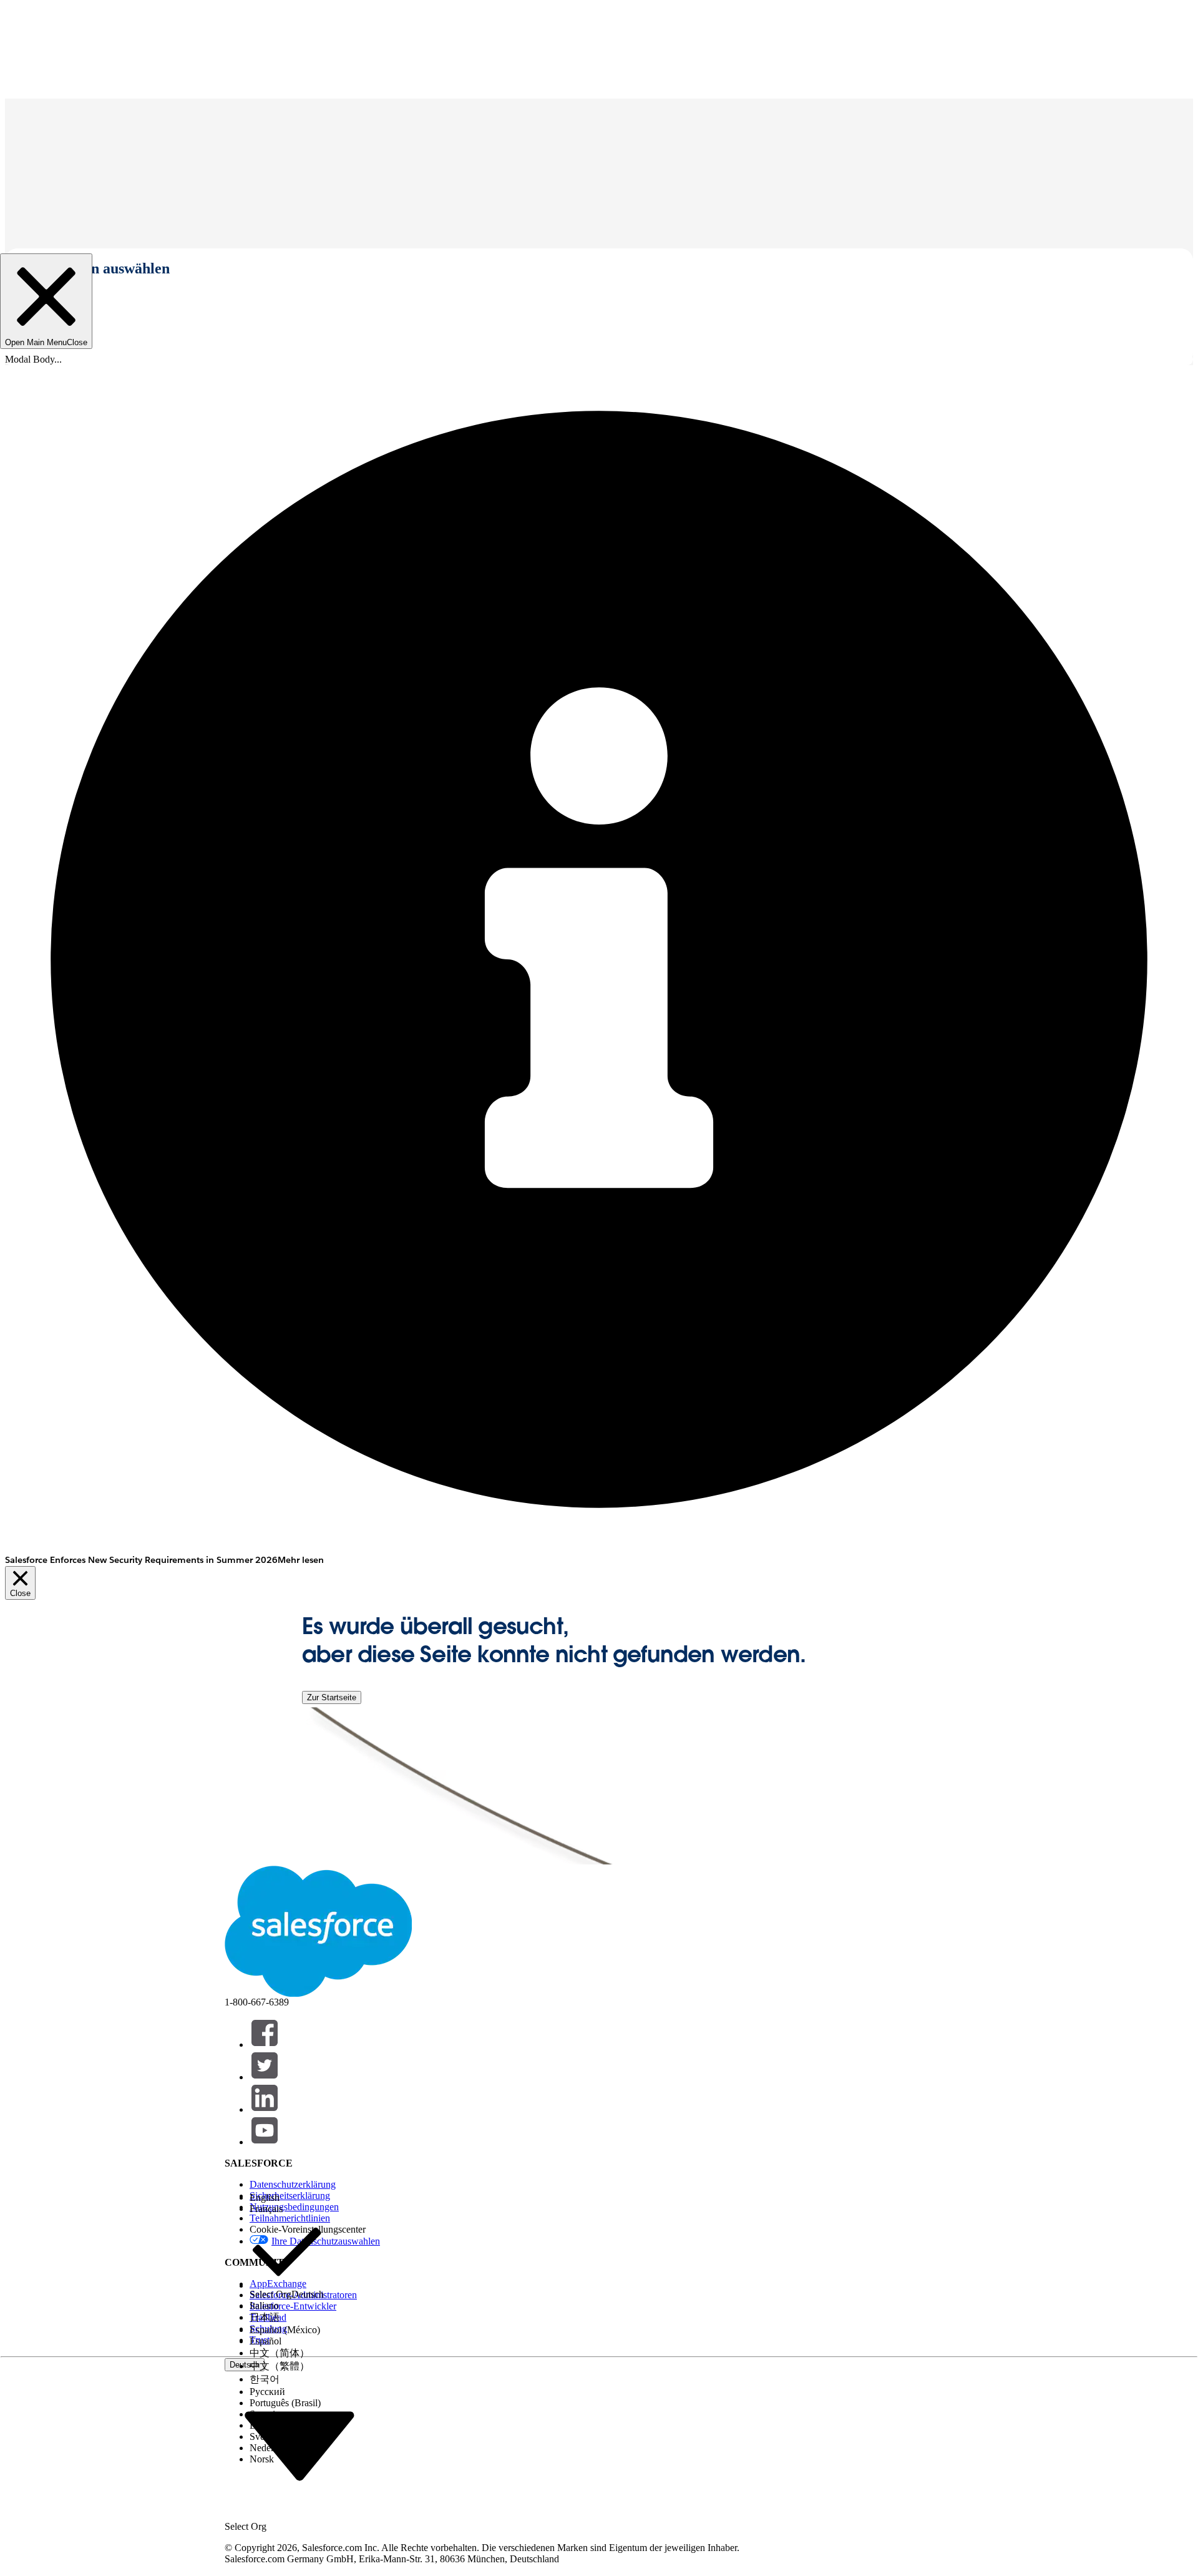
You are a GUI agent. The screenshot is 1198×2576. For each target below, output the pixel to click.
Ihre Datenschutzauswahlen (326, 2241)
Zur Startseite (332, 1697)
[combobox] (299, 2445)
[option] (287, 2198)
